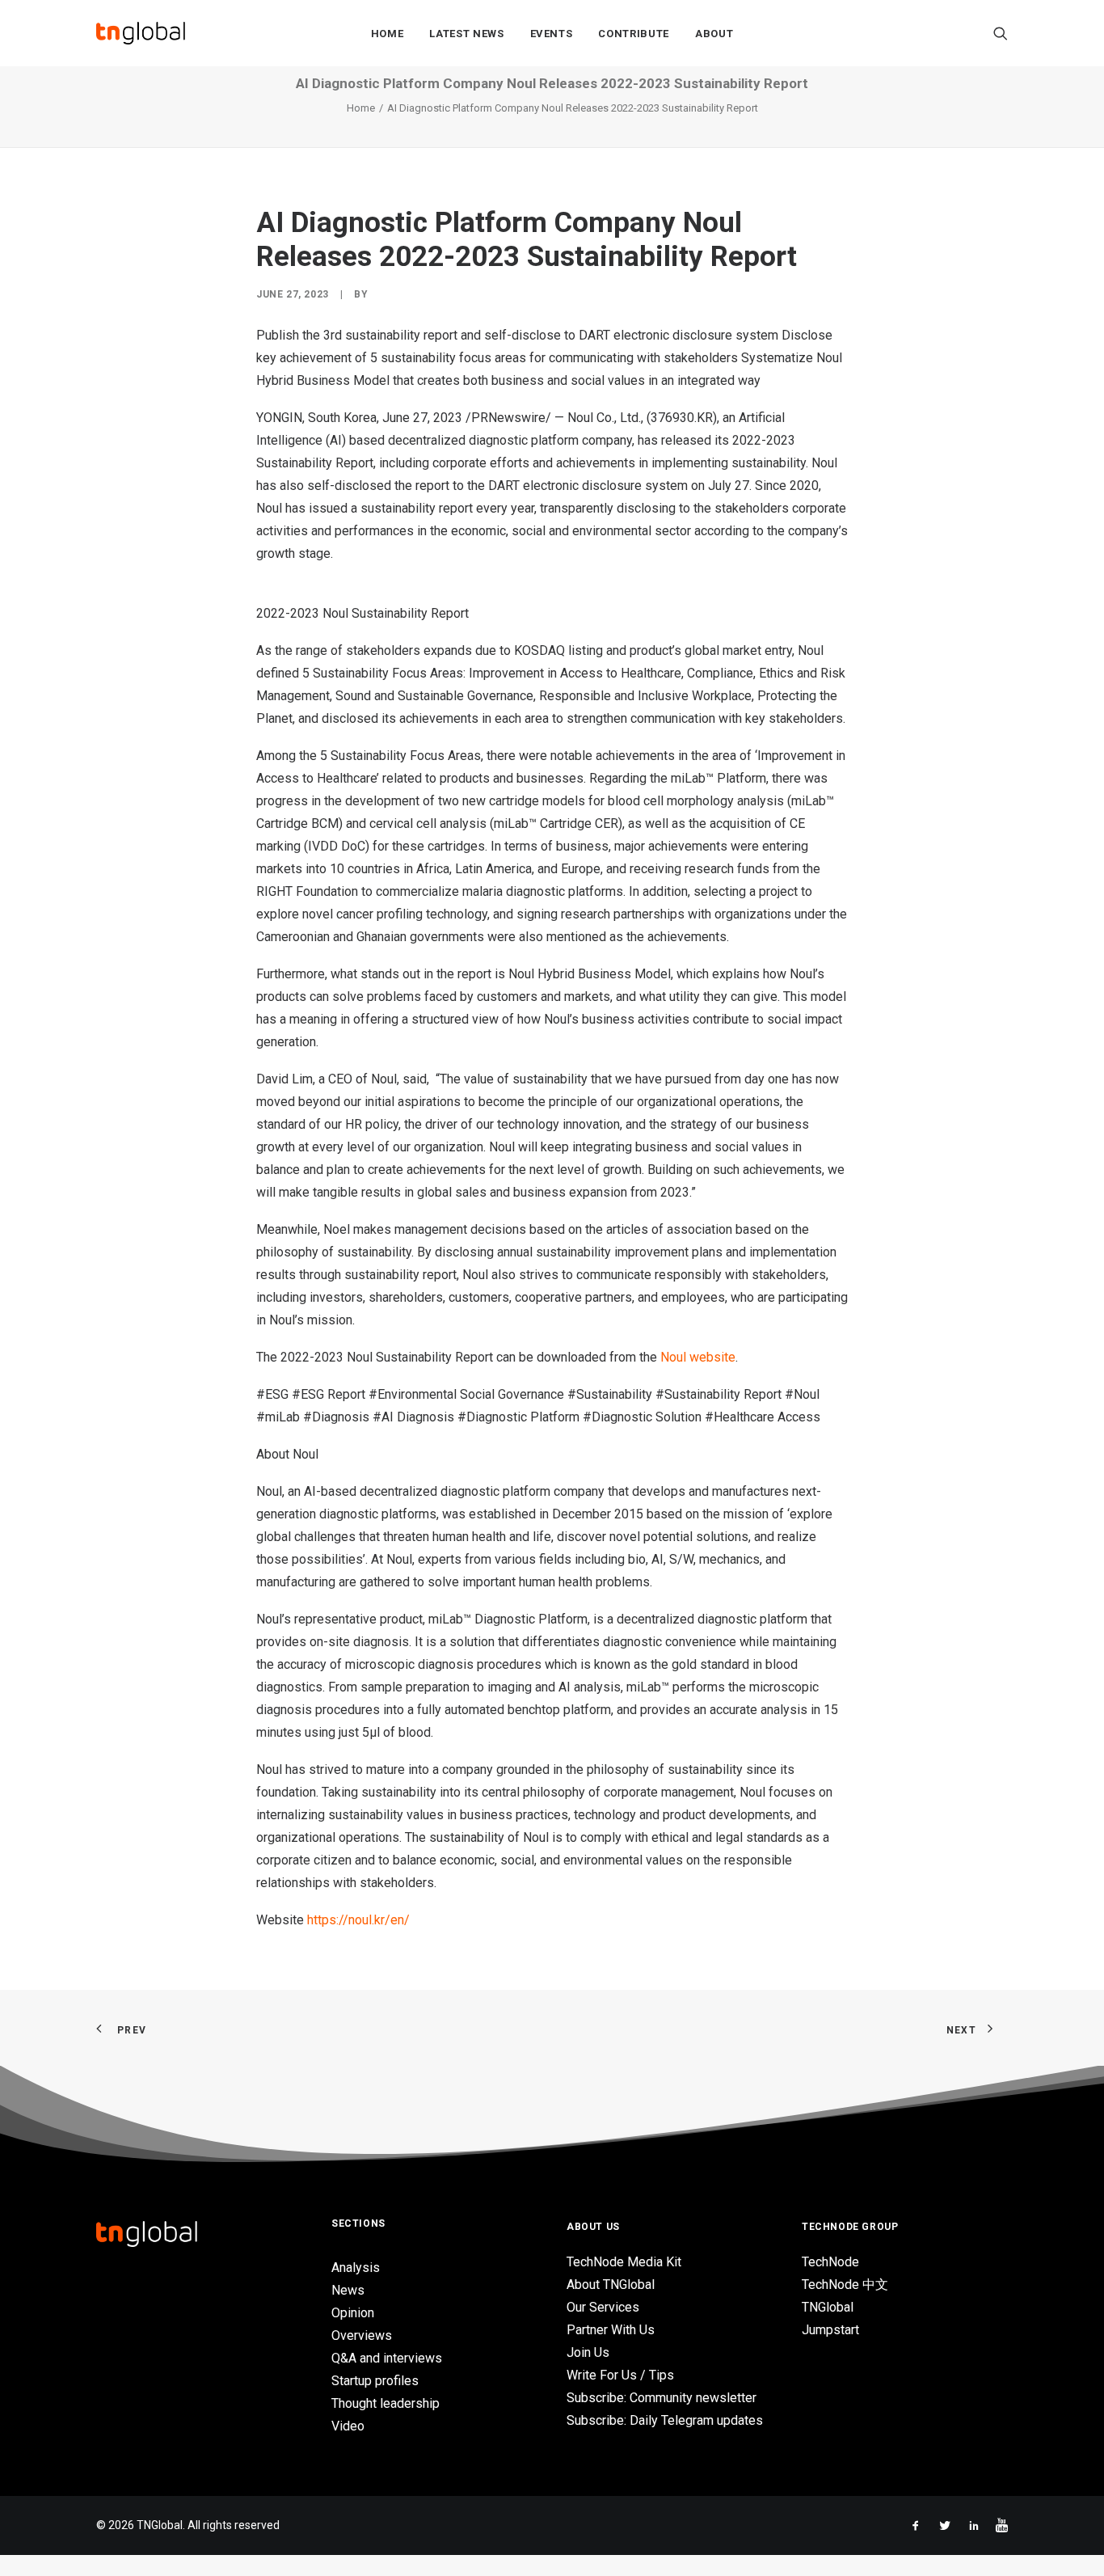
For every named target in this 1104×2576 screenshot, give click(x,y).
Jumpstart (830, 2330)
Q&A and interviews (387, 2358)
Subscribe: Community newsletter (662, 2398)
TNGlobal (828, 2307)
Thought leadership (386, 2403)
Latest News (466, 34)
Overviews (362, 2335)
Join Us (588, 2352)
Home (388, 34)
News (348, 2290)
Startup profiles (375, 2381)
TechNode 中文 (845, 2285)
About (714, 34)
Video (348, 2426)
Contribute (634, 34)
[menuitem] (388, 33)
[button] (1001, 33)
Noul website (698, 1357)
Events (552, 34)
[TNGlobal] (141, 33)
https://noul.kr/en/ (358, 1920)
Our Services (603, 2307)
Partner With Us (611, 2330)
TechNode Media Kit (624, 2262)
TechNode (830, 2262)
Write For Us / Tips (620, 2375)
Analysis (356, 2268)
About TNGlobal (611, 2285)
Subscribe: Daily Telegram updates (665, 2420)
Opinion (353, 2313)
